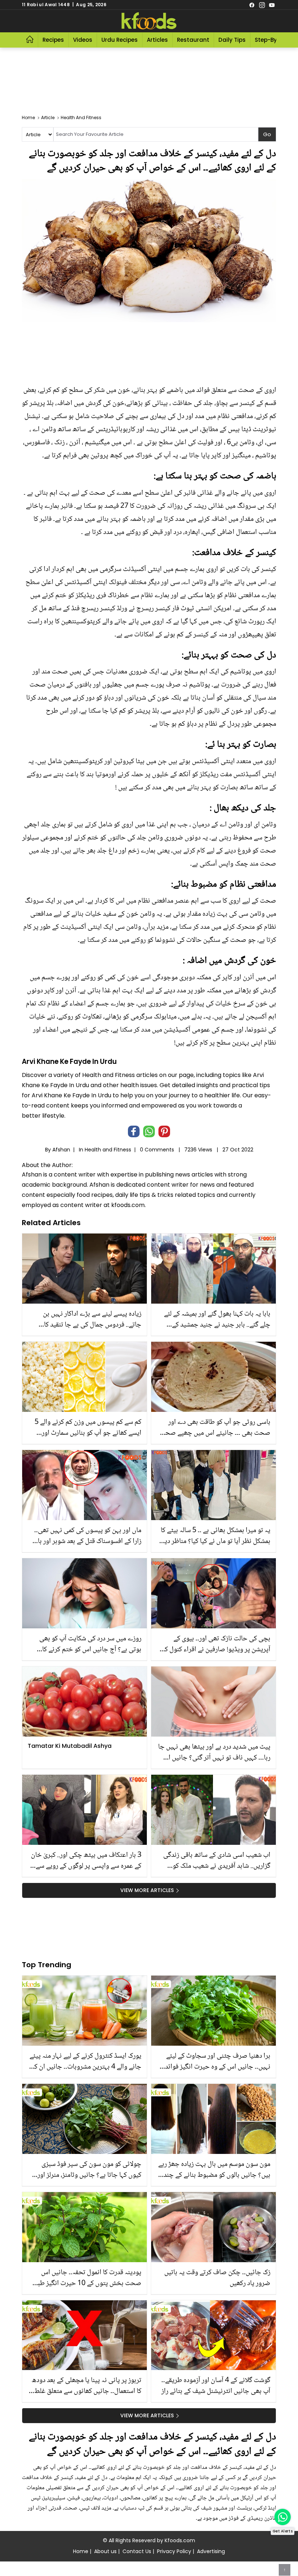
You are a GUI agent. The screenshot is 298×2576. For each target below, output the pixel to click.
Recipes (53, 40)
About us (105, 2551)
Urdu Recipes (120, 40)
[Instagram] (262, 5)
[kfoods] (149, 21)
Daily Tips (232, 40)
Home (81, 2551)
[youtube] (272, 5)
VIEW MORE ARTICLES (147, 1890)
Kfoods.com (180, 2540)
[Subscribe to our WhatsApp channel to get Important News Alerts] (283, 2517)
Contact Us (137, 2551)
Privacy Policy (174, 2551)
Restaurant (193, 40)
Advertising (211, 2551)
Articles (157, 40)
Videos (83, 40)
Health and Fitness (108, 1150)
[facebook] (252, 5)
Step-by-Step (274, 40)
